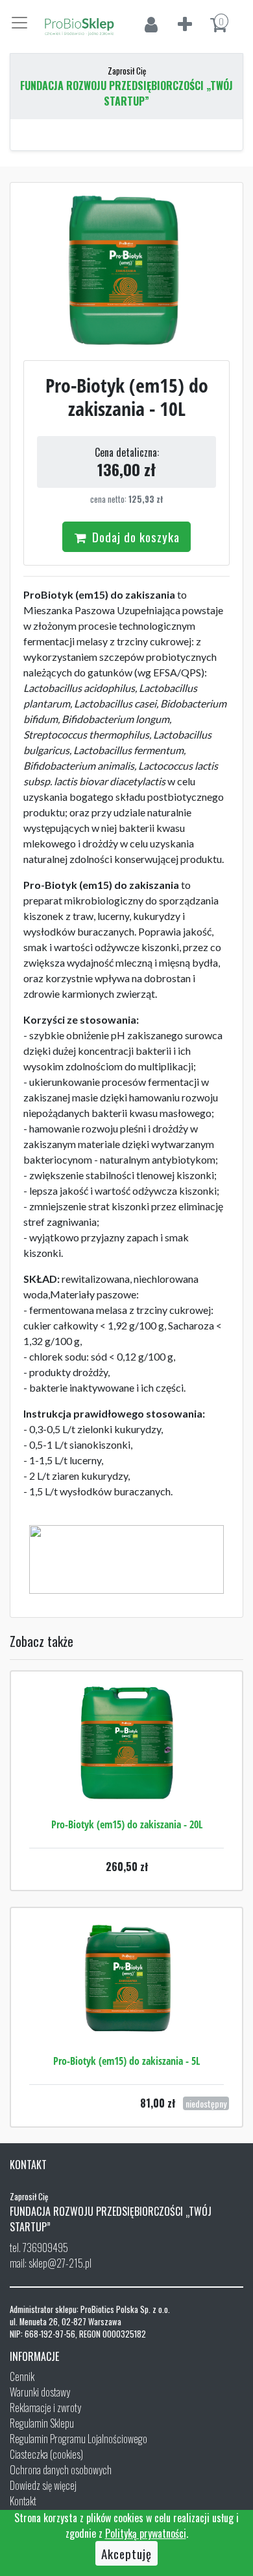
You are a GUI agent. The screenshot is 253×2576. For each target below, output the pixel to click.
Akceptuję (126, 2553)
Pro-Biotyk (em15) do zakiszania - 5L (126, 2061)
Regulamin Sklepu (42, 2423)
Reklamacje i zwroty (45, 2408)
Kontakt (23, 2501)
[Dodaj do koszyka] (126, 1782)
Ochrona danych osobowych (61, 2470)
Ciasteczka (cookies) (46, 2454)
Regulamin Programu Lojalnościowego (78, 2439)
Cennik (22, 2376)
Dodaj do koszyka (134, 536)
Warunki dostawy (40, 2392)
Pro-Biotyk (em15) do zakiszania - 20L (127, 1824)
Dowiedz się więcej (43, 2485)
